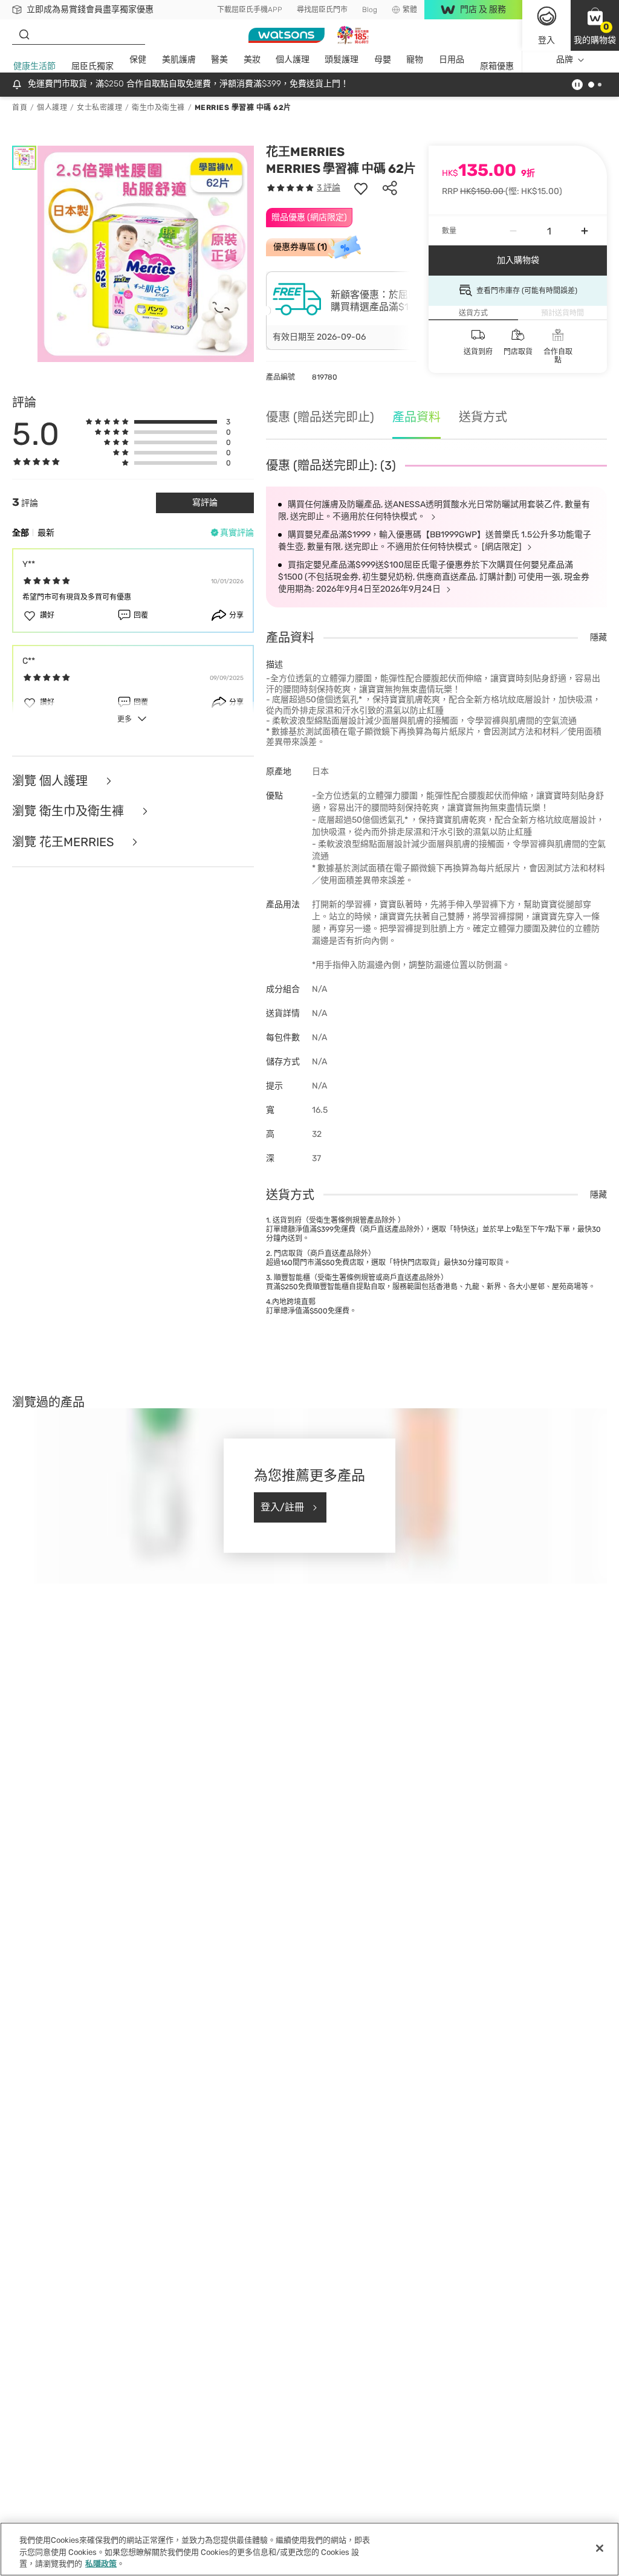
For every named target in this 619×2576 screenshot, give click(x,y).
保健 (138, 60)
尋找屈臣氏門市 (322, 10)
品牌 (565, 60)
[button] (595, 25)
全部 (21, 533)
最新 (46, 533)
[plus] (585, 231)
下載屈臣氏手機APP (250, 10)
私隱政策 (101, 2564)
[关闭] (600, 2548)
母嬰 (383, 60)
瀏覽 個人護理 (51, 781)
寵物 (415, 60)
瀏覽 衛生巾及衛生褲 (70, 811)
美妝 (252, 60)
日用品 (452, 60)
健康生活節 (34, 66)
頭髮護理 (342, 60)
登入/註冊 (282, 1507)
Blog (370, 10)
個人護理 (293, 60)
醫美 (219, 60)
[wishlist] (361, 188)
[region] (309, 2549)
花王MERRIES (305, 152)
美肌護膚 (179, 60)
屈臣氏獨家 (92, 66)
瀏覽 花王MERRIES (64, 842)
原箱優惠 (497, 66)
